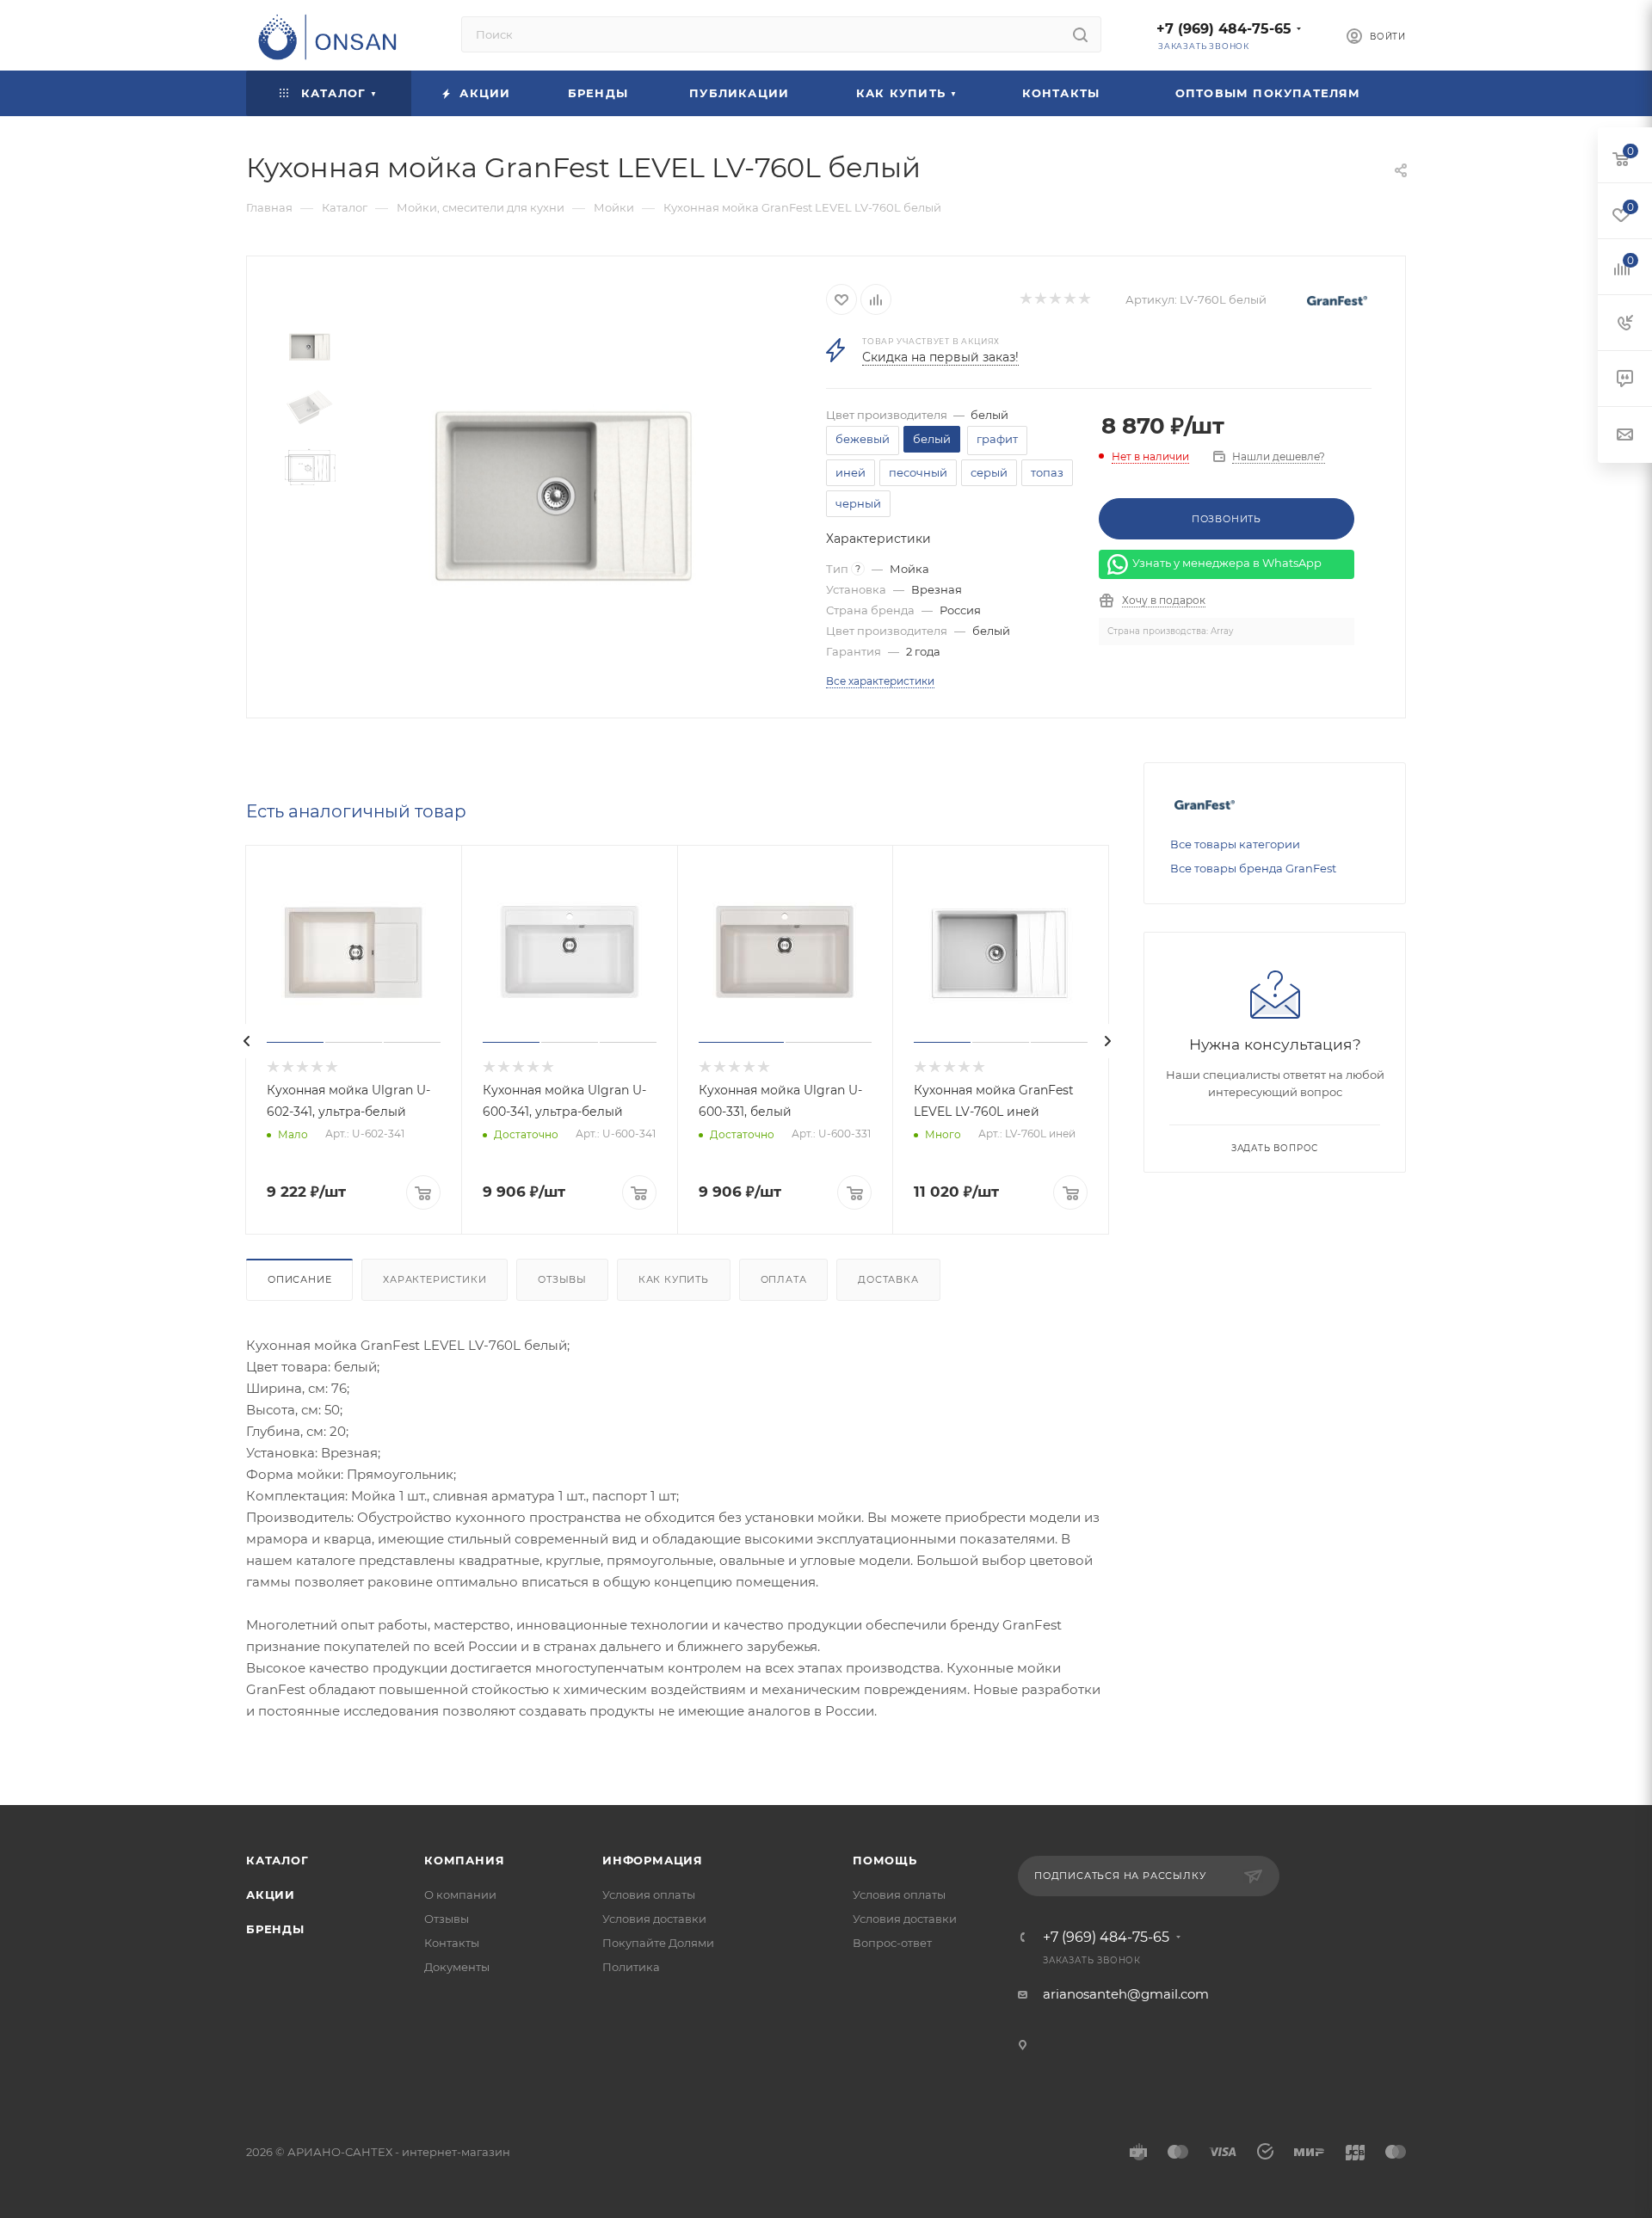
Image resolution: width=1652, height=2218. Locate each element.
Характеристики (435, 1279)
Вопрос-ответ (892, 1943)
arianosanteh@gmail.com (1126, 1994)
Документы (457, 1967)
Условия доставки (654, 1919)
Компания (464, 1860)
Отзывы (562, 1279)
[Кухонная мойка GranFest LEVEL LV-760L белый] (565, 495)
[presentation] (247, 1041)
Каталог (277, 1860)
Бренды (275, 1929)
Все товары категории (1235, 844)
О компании (460, 1895)
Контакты (452, 1943)
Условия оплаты (649, 1895)
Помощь (885, 1860)
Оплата (784, 1279)
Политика (631, 1967)
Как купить (674, 1279)
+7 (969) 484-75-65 (1224, 29)
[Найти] (1080, 34)
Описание (299, 1279)
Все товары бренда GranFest (1253, 868)
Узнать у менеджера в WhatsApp (1227, 564)
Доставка (888, 1279)
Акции (271, 1895)
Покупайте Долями (658, 1943)
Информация (653, 1860)
